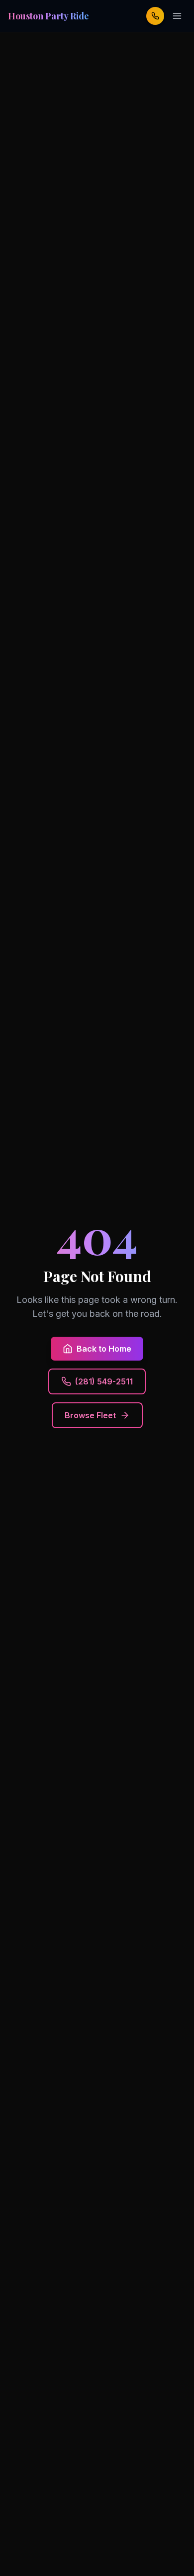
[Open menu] (177, 16)
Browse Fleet (90, 1415)
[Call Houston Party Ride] (155, 16)
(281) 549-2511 (104, 1381)
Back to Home (104, 1349)
